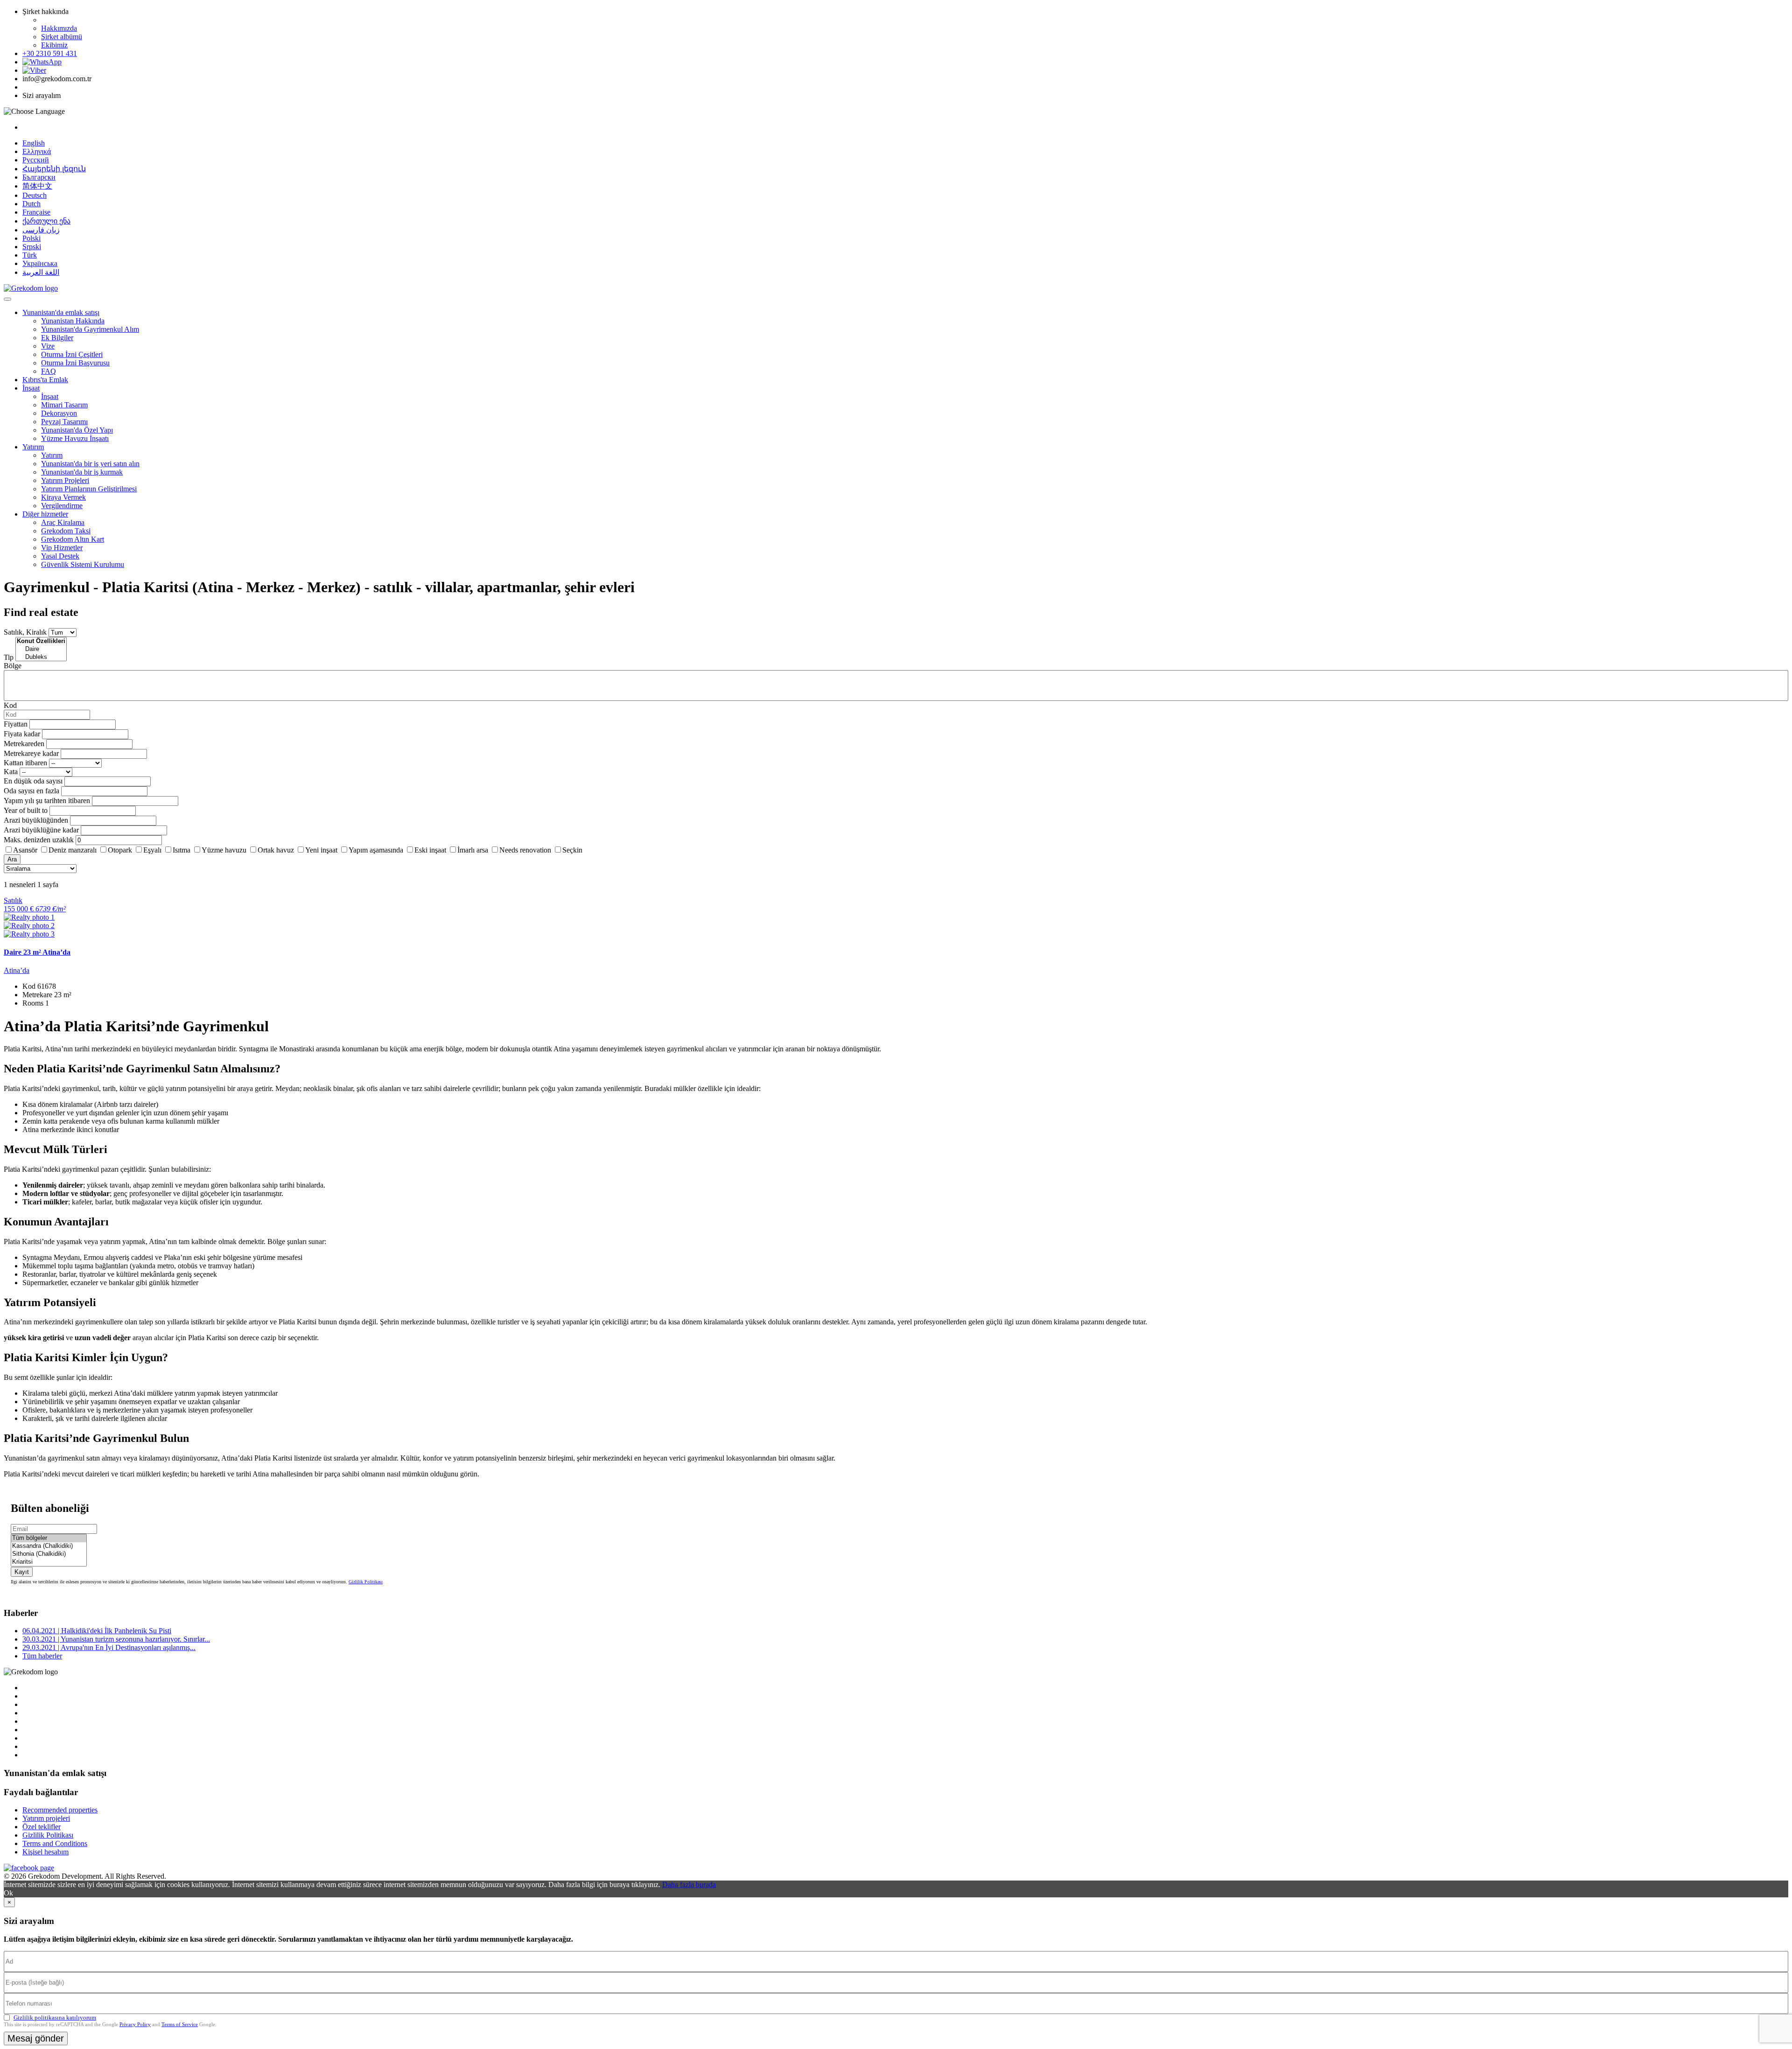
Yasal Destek (60, 556)
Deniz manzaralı (73, 850)
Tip (9, 657)
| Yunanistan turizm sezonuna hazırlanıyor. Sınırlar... (116, 1639)
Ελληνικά (37, 151)
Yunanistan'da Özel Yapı (77, 430)
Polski (31, 238)
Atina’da (17, 970)
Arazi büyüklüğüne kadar (41, 830)
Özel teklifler (42, 1827)
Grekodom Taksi (66, 531)
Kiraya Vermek (63, 497)
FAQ (49, 371)
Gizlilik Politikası (366, 1582)
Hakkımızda (59, 28)
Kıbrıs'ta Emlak (45, 380)
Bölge (13, 666)
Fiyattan (17, 724)
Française (36, 212)
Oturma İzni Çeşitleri (72, 354)
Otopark (120, 850)
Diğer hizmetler (45, 514)
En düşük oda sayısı (33, 781)
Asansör (25, 850)
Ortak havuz (276, 850)
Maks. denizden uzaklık (39, 840)
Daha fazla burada (689, 1885)
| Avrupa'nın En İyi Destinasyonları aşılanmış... (109, 1647)
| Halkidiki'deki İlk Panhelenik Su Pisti (97, 1631)
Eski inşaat (430, 850)
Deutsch (35, 195)
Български (39, 177)
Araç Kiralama (63, 522)
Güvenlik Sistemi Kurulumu (83, 564)
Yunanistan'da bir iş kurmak (82, 472)
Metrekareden (24, 744)
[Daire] (41, 649)
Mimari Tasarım (64, 405)
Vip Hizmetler (62, 548)
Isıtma (182, 850)
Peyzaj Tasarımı (64, 422)
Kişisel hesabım (45, 1852)
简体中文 (37, 186)
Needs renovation (525, 850)
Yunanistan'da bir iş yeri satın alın (90, 464)
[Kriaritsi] (49, 1562)
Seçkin (572, 850)
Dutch (31, 204)
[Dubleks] (41, 657)
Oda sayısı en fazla (31, 791)
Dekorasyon (59, 413)
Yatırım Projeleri (65, 480)
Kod (10, 705)
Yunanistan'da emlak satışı (61, 312)
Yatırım (33, 447)
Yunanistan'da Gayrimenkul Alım (90, 329)
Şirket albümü (62, 37)
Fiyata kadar (22, 734)
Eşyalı (152, 850)
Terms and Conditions (55, 1843)
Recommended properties (60, 1810)
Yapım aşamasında (376, 850)
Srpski (32, 247)
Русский (36, 160)
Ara (12, 859)
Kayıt (22, 1572)
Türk (30, 255)
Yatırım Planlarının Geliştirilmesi (89, 489)
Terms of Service (180, 2024)
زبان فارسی (41, 230)
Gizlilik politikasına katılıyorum (55, 2018)
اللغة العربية (41, 272)
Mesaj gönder (36, 2038)
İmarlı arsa (473, 850)
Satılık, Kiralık (25, 632)
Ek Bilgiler (57, 338)
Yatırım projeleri (46, 1818)
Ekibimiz (54, 45)
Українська (40, 263)
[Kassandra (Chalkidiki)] (49, 1546)
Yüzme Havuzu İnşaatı (75, 438)
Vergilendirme (62, 506)
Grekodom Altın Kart (73, 539)
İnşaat (31, 388)
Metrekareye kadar (31, 753)
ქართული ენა (46, 221)
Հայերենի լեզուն (54, 169)
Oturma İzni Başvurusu (75, 363)
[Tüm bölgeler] (49, 1538)
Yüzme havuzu (224, 850)
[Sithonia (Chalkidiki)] (49, 1554)
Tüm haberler (42, 1656)
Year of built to (26, 810)
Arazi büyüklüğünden (36, 820)
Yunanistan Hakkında (73, 321)
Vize (48, 346)
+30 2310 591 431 (50, 53)
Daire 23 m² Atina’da (37, 952)
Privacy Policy (135, 2024)
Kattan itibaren (25, 763)
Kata (11, 772)
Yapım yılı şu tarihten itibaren (47, 801)
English (34, 143)
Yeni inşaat (321, 850)
